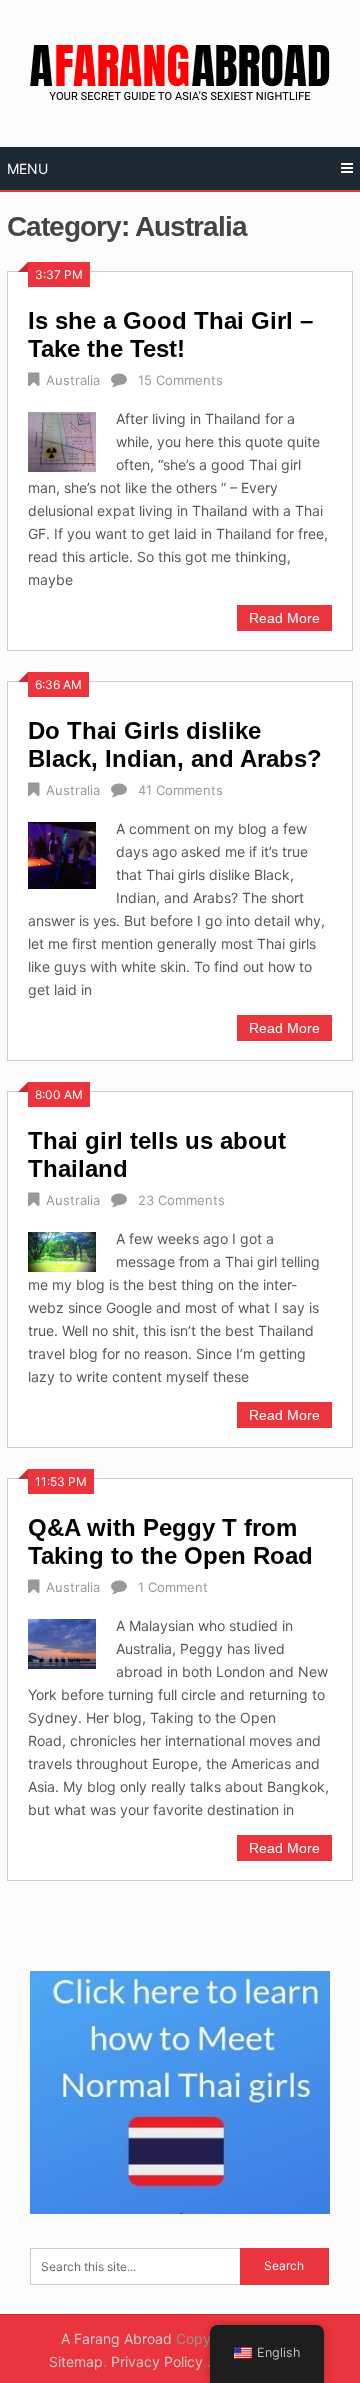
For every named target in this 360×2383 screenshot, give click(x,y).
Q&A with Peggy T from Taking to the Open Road (170, 1541)
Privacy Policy (159, 2361)
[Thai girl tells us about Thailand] (61, 1249)
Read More (284, 618)
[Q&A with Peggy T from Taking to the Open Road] (61, 1642)
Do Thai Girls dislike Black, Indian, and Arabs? (175, 744)
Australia (73, 380)
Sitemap (76, 2361)
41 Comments (180, 790)
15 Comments (180, 380)
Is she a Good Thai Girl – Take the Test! (170, 334)
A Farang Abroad (116, 2338)
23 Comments (181, 1200)
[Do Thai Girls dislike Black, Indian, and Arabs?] (61, 853)
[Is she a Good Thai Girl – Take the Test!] (61, 439)
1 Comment (173, 1587)
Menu (27, 168)
